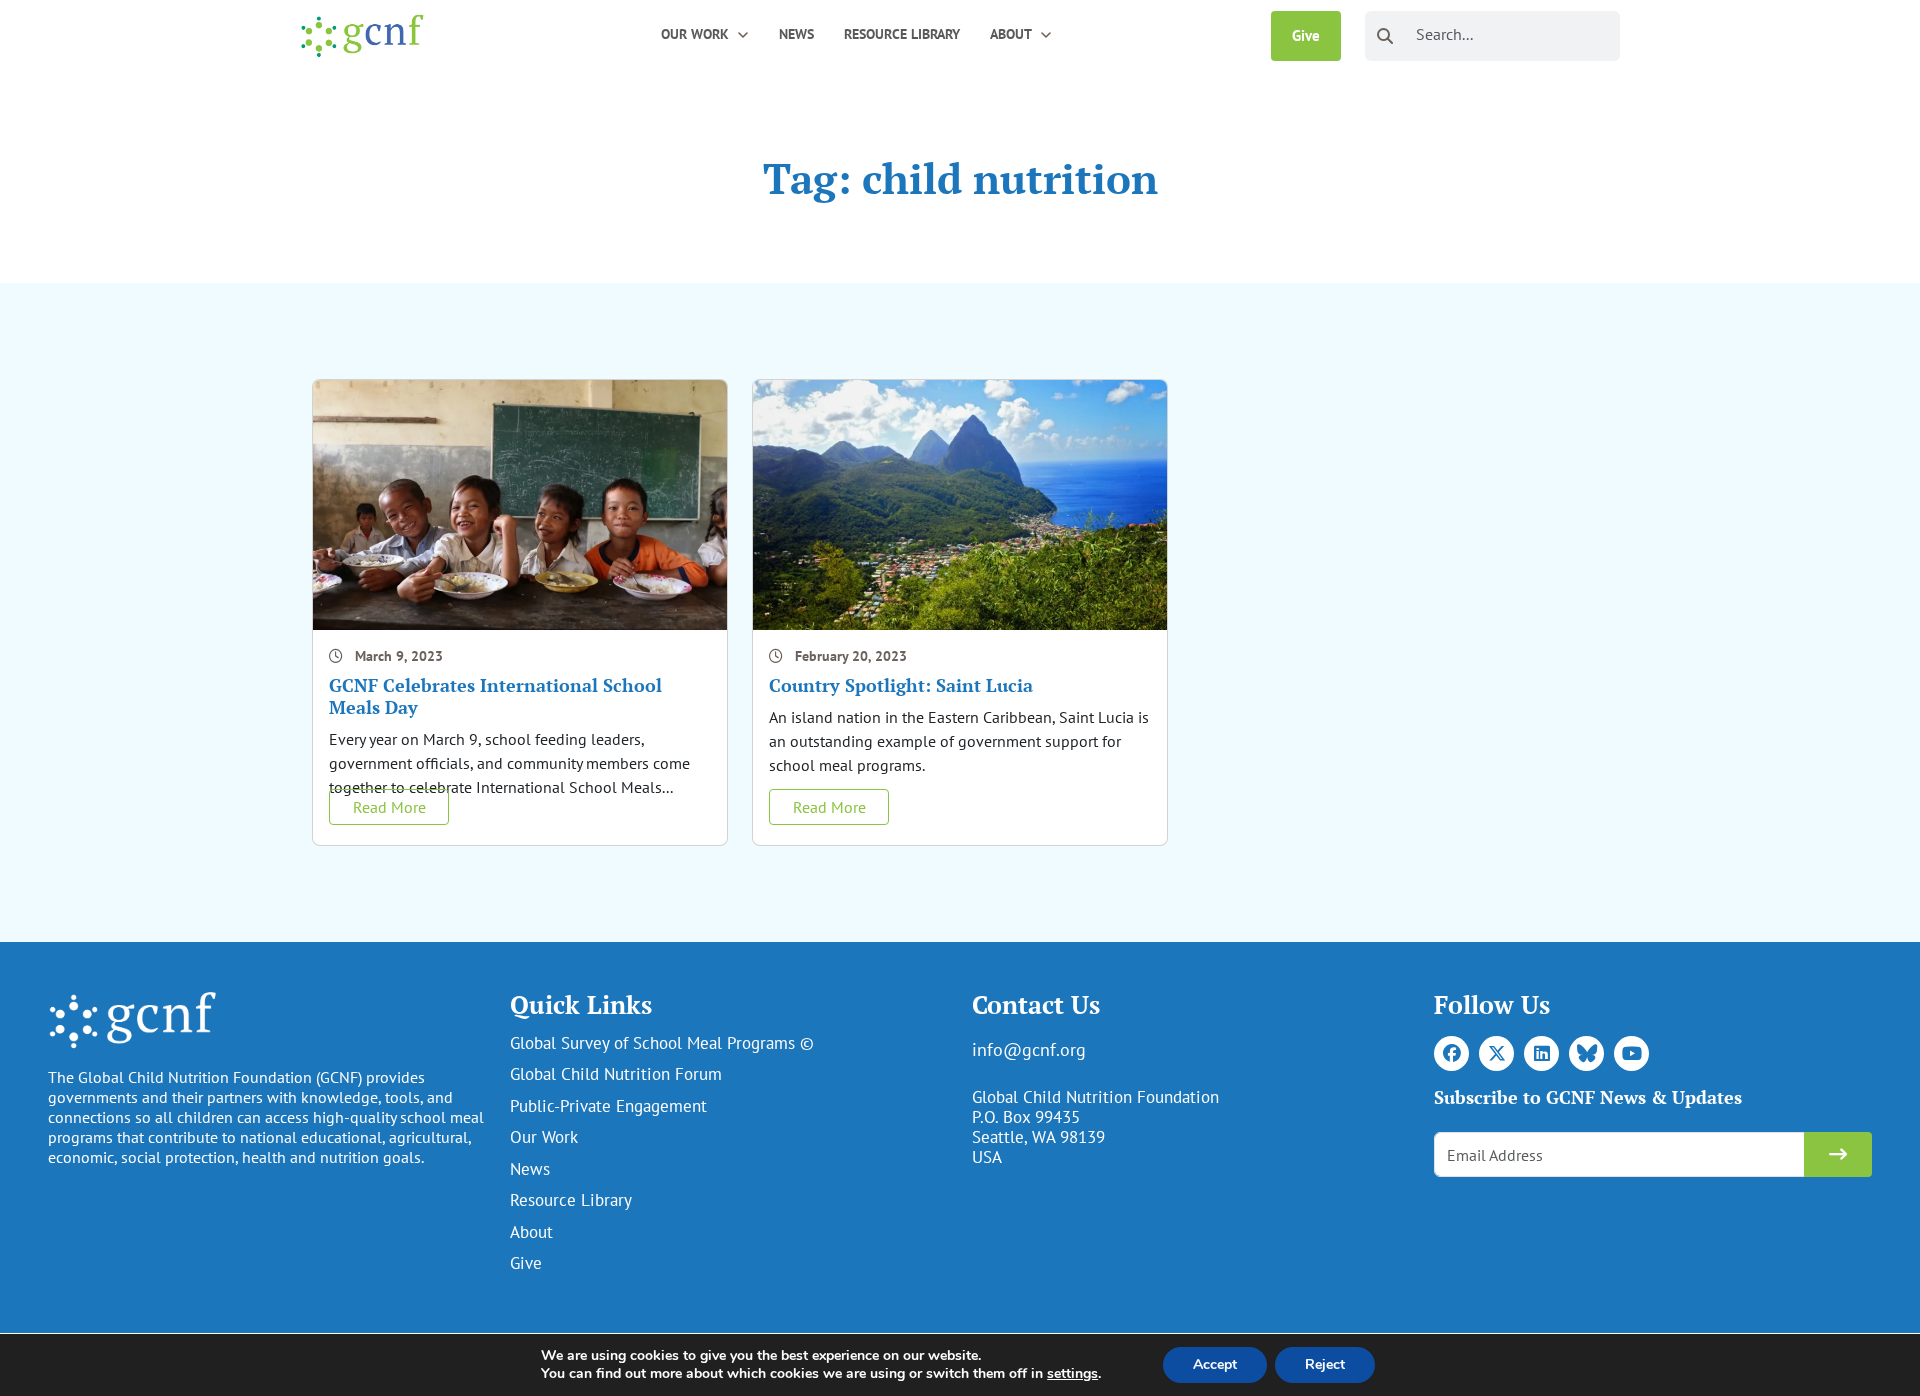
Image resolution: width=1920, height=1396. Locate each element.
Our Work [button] (695, 34)
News (796, 34)
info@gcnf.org (1029, 1049)
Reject (1325, 1364)
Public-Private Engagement (608, 1106)
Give (1306, 35)
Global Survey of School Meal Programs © (662, 1043)
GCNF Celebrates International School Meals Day (495, 696)
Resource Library (902, 34)
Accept (1215, 1364)
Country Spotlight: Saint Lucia (901, 685)
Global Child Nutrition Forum (616, 1074)
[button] (743, 33)
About (531, 1232)
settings (1072, 1374)
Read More (389, 807)
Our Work (544, 1137)
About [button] (1011, 34)
